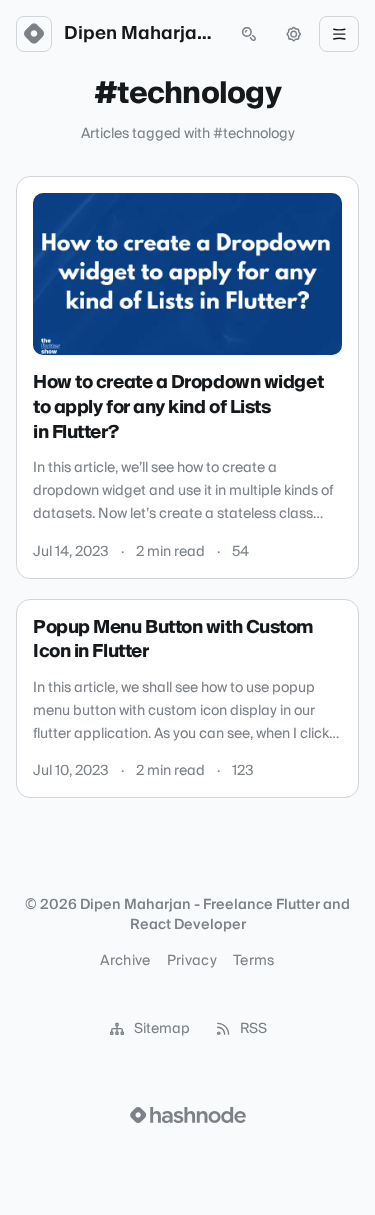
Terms (254, 961)
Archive (125, 961)
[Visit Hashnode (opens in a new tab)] (188, 1115)
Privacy (192, 961)
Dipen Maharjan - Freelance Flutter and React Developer (141, 34)
